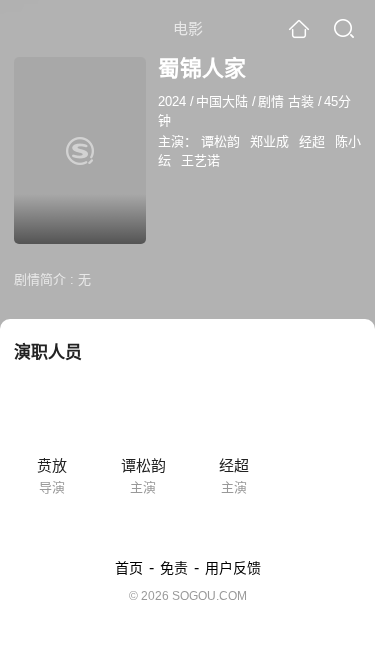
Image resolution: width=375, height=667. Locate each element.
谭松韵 (220, 141)
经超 (312, 141)
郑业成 (269, 141)
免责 (174, 568)
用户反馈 (233, 568)
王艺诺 (200, 160)
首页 (129, 568)
